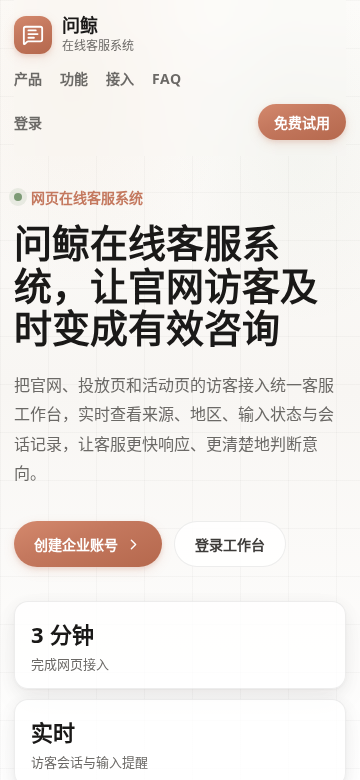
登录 (28, 122)
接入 (120, 78)
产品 (28, 78)
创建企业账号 (76, 544)
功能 (74, 78)
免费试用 (302, 122)
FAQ (166, 78)
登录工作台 (230, 544)
